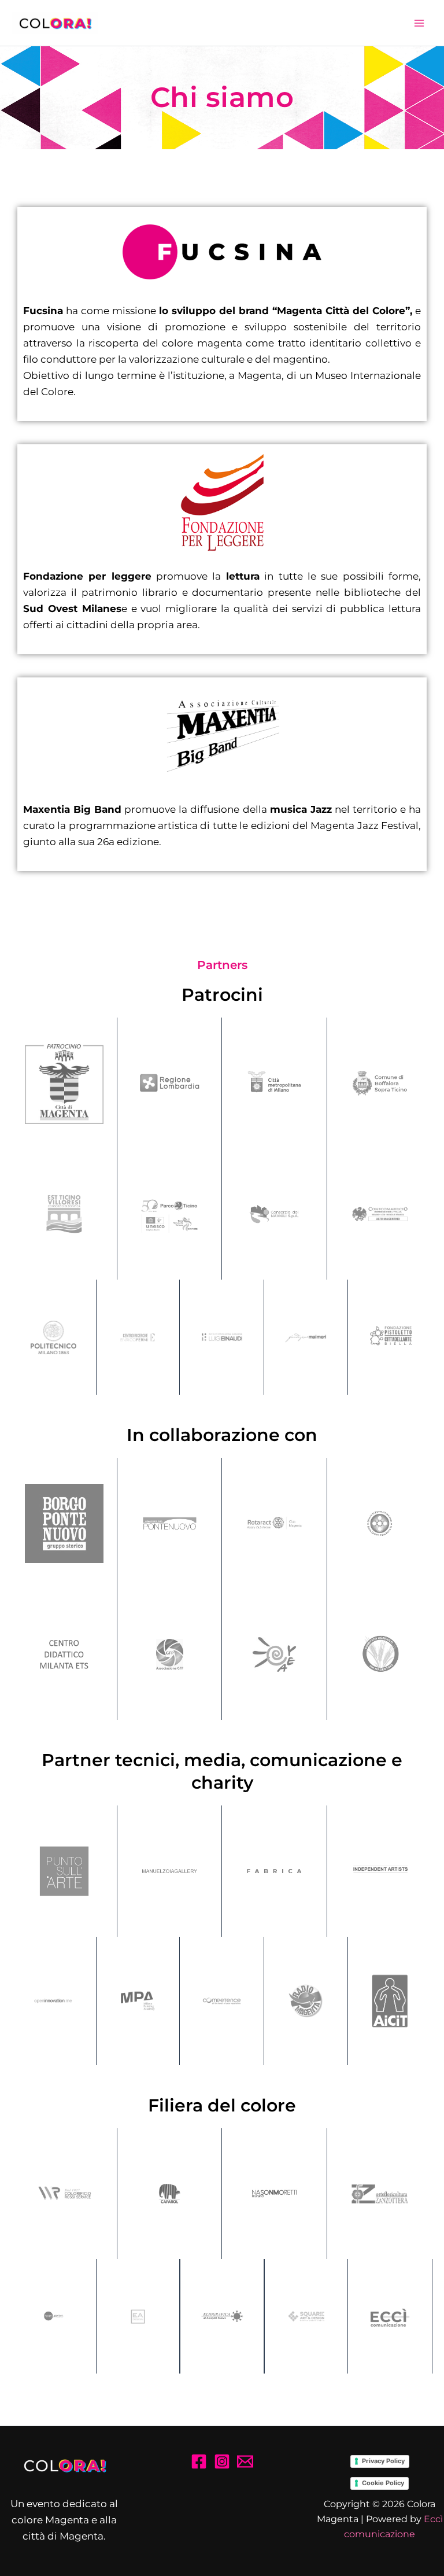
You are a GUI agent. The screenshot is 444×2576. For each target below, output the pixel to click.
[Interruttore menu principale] (420, 23)
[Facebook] (199, 2461)
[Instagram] (222, 2461)
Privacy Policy (383, 2461)
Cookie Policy (383, 2483)
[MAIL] (245, 2461)
